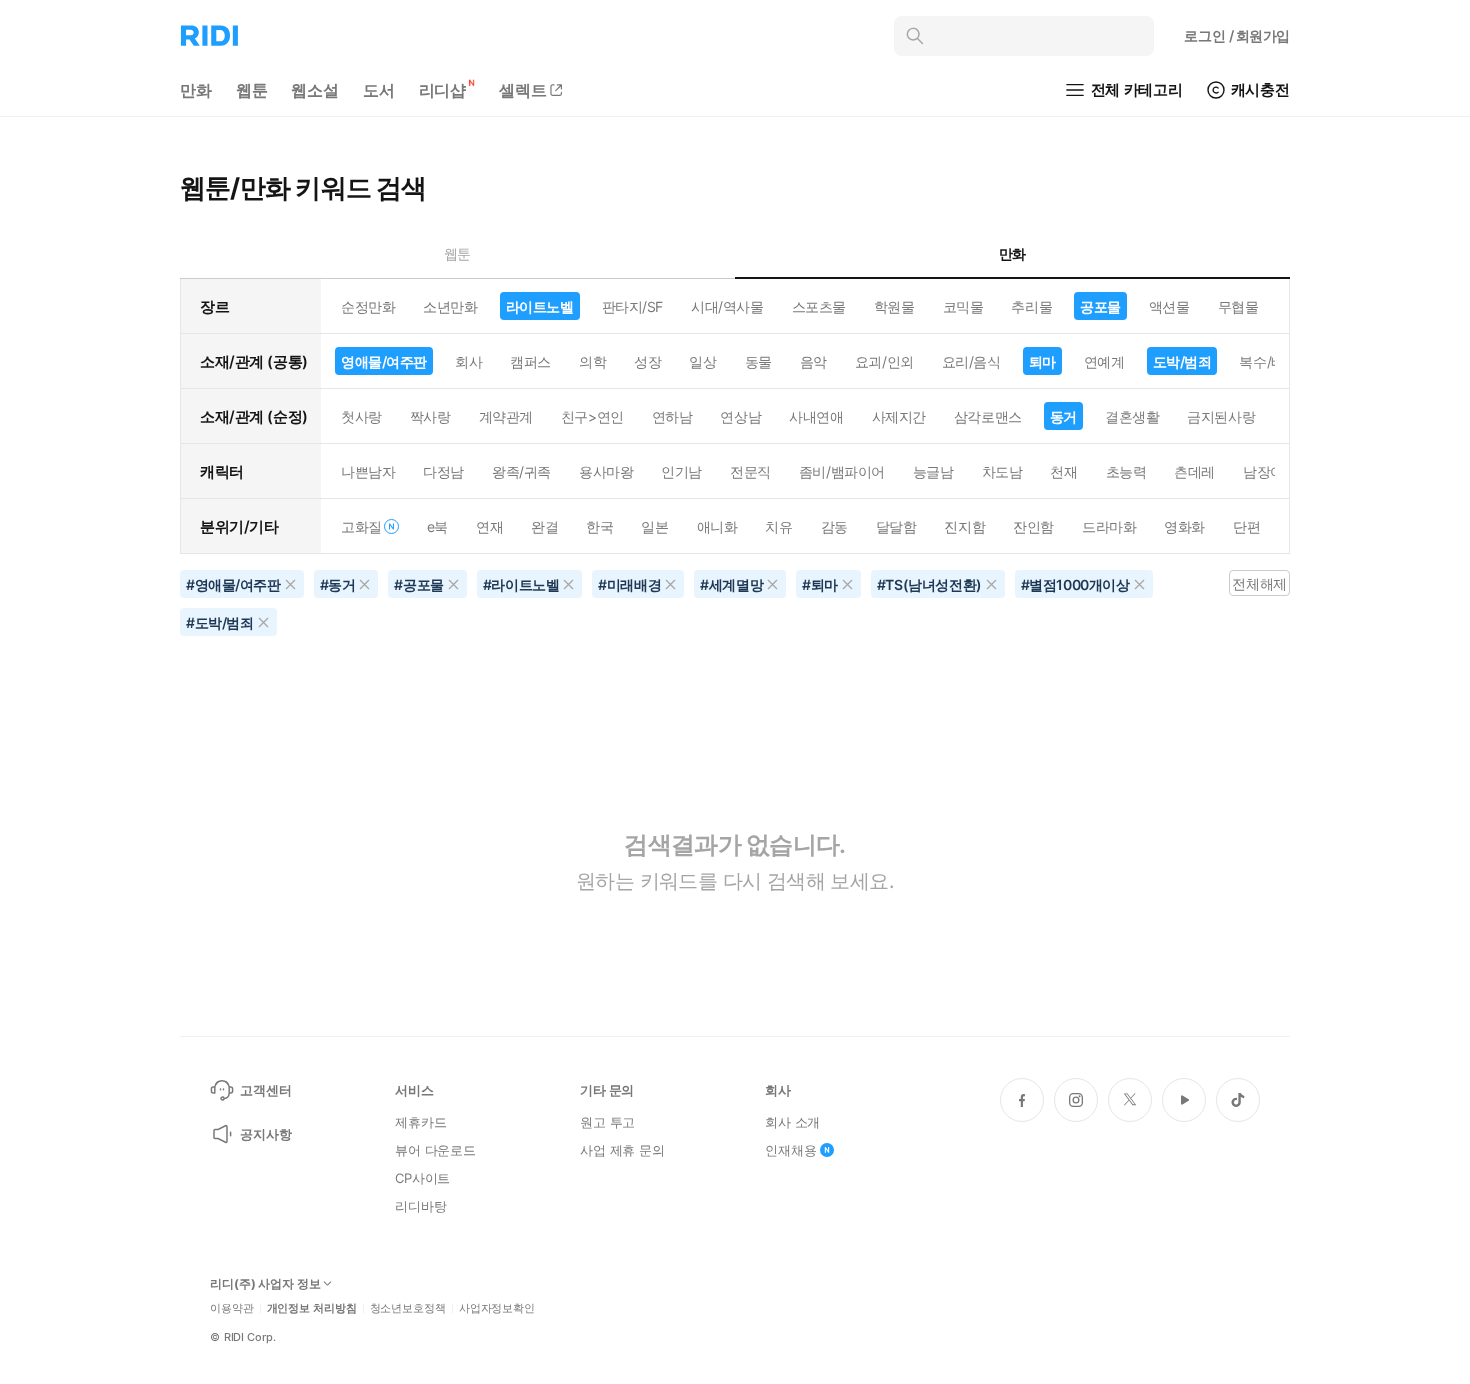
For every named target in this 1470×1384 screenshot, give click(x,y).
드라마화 (1109, 526)
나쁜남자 (368, 471)
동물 (758, 361)
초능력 (1126, 471)
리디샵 (443, 90)
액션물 (1169, 306)
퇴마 (1042, 361)
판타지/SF (632, 306)
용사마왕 (606, 471)
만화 (196, 90)
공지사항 (265, 1134)
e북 (437, 526)
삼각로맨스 (988, 416)
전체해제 (1259, 583)
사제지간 (899, 416)
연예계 (1104, 361)
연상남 (740, 416)
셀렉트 (523, 90)
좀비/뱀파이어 (842, 471)
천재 (1063, 471)
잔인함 (1033, 526)
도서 (379, 90)
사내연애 (816, 416)
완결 (544, 526)
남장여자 (1270, 471)
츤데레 (1194, 471)
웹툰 (252, 90)
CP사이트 (422, 1178)
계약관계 (506, 416)
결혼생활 (1132, 416)
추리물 (1031, 306)
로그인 (1237, 35)
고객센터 (265, 1090)
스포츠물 (819, 306)
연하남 (672, 416)
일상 (702, 361)
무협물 (1238, 306)
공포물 (1100, 306)
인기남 (681, 471)
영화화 (1184, 526)
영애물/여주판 (384, 361)
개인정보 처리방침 (312, 1308)
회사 (468, 361)
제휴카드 (420, 1122)
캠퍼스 (530, 361)
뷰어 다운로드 (435, 1150)
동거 (1063, 416)
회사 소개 (792, 1122)
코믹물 (963, 306)
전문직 (750, 471)
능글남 (933, 471)
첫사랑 (361, 416)
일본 (654, 526)
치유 (778, 526)
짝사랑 (430, 416)
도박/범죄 (1182, 361)
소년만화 (450, 306)
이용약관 (232, 1308)
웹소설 (315, 90)
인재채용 (790, 1150)
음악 (813, 361)
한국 (599, 526)
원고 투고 (607, 1122)
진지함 (964, 526)
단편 (1246, 526)
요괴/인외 (884, 361)
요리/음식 (971, 361)
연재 (489, 526)
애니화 (717, 526)
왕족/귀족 (521, 471)
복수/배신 (1268, 361)
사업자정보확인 (497, 1308)
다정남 (443, 471)
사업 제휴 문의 (622, 1150)
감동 (834, 526)
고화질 (361, 526)
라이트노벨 (540, 306)
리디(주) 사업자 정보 (265, 1284)
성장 (647, 361)
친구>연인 (592, 416)
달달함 (896, 526)
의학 (592, 361)
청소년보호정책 (408, 1308)
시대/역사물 (727, 306)
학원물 (894, 306)
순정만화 (368, 306)
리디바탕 (420, 1206)
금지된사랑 (1221, 416)
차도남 (1002, 471)
